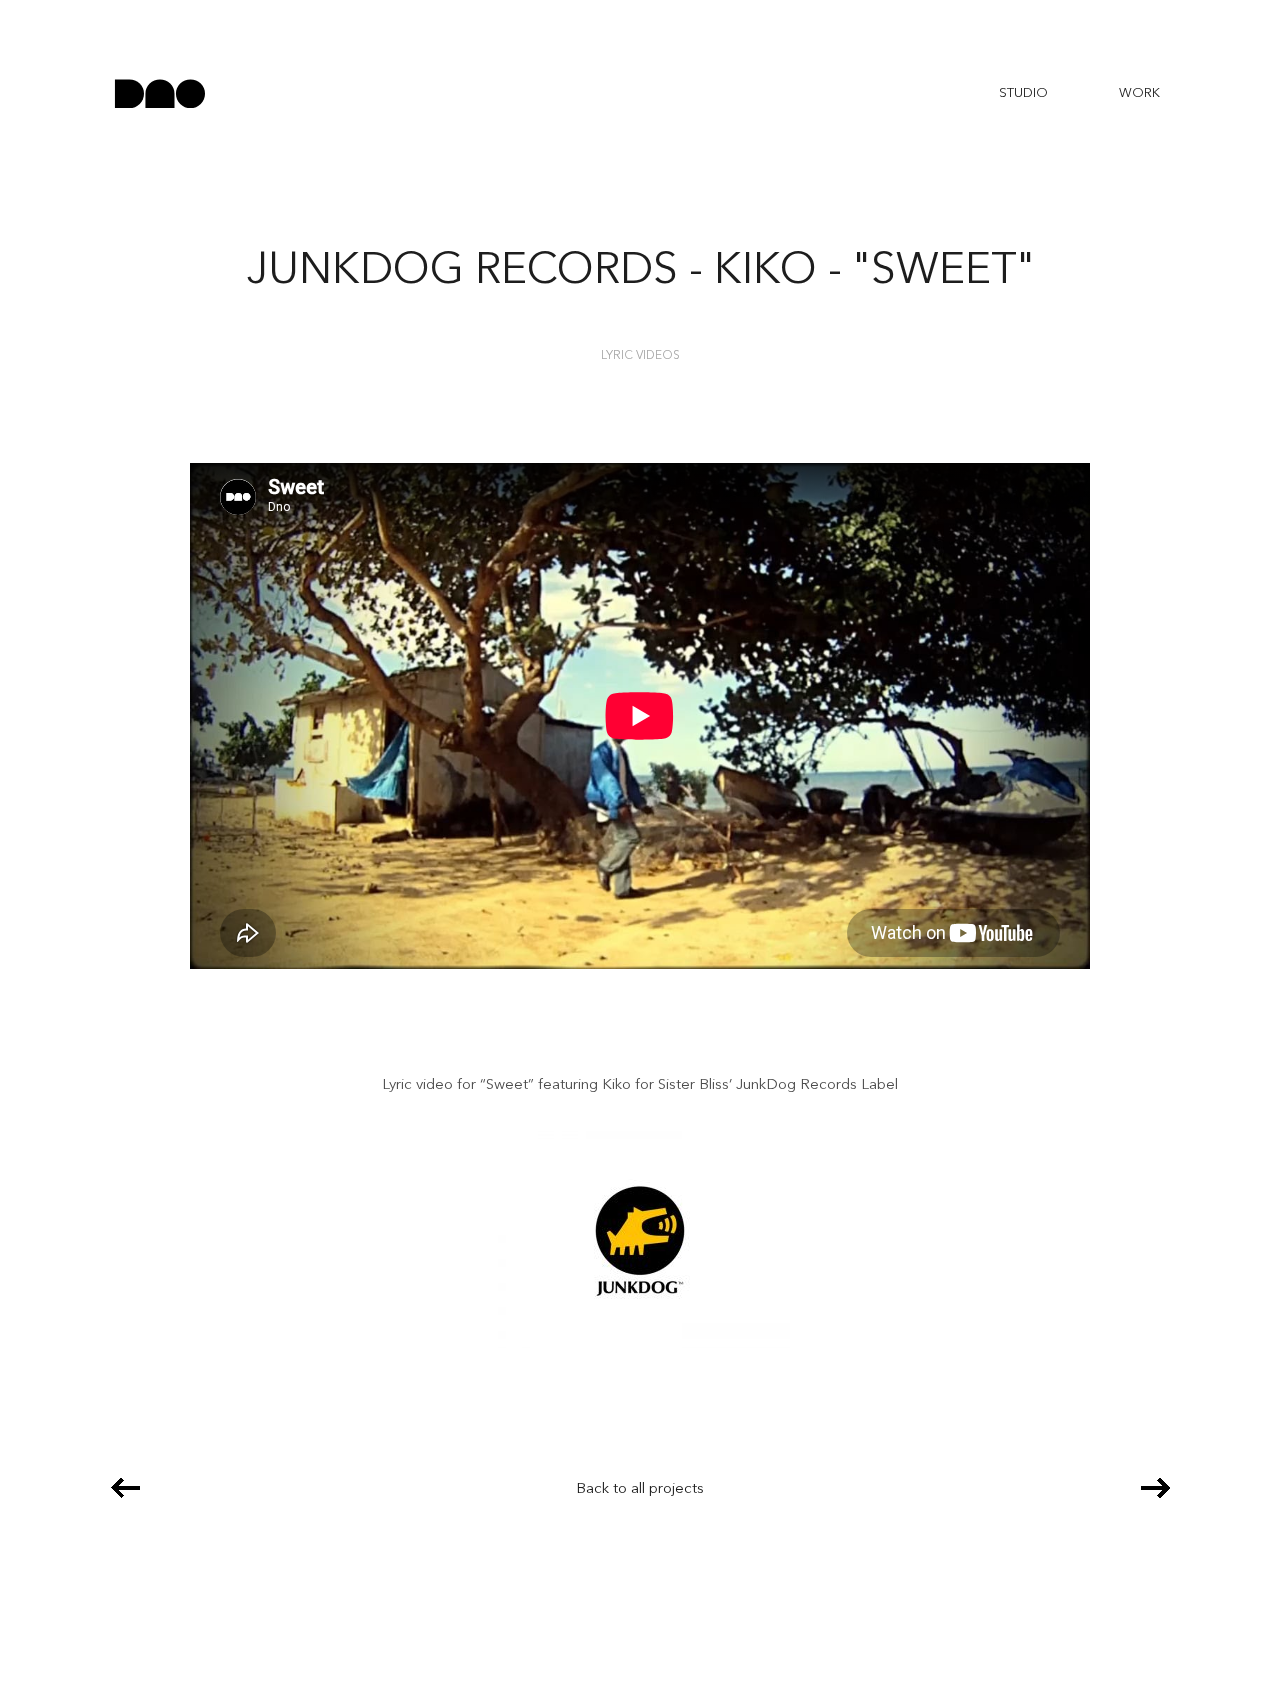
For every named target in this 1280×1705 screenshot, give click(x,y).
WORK (1139, 93)
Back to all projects (640, 1489)
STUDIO (1023, 93)
